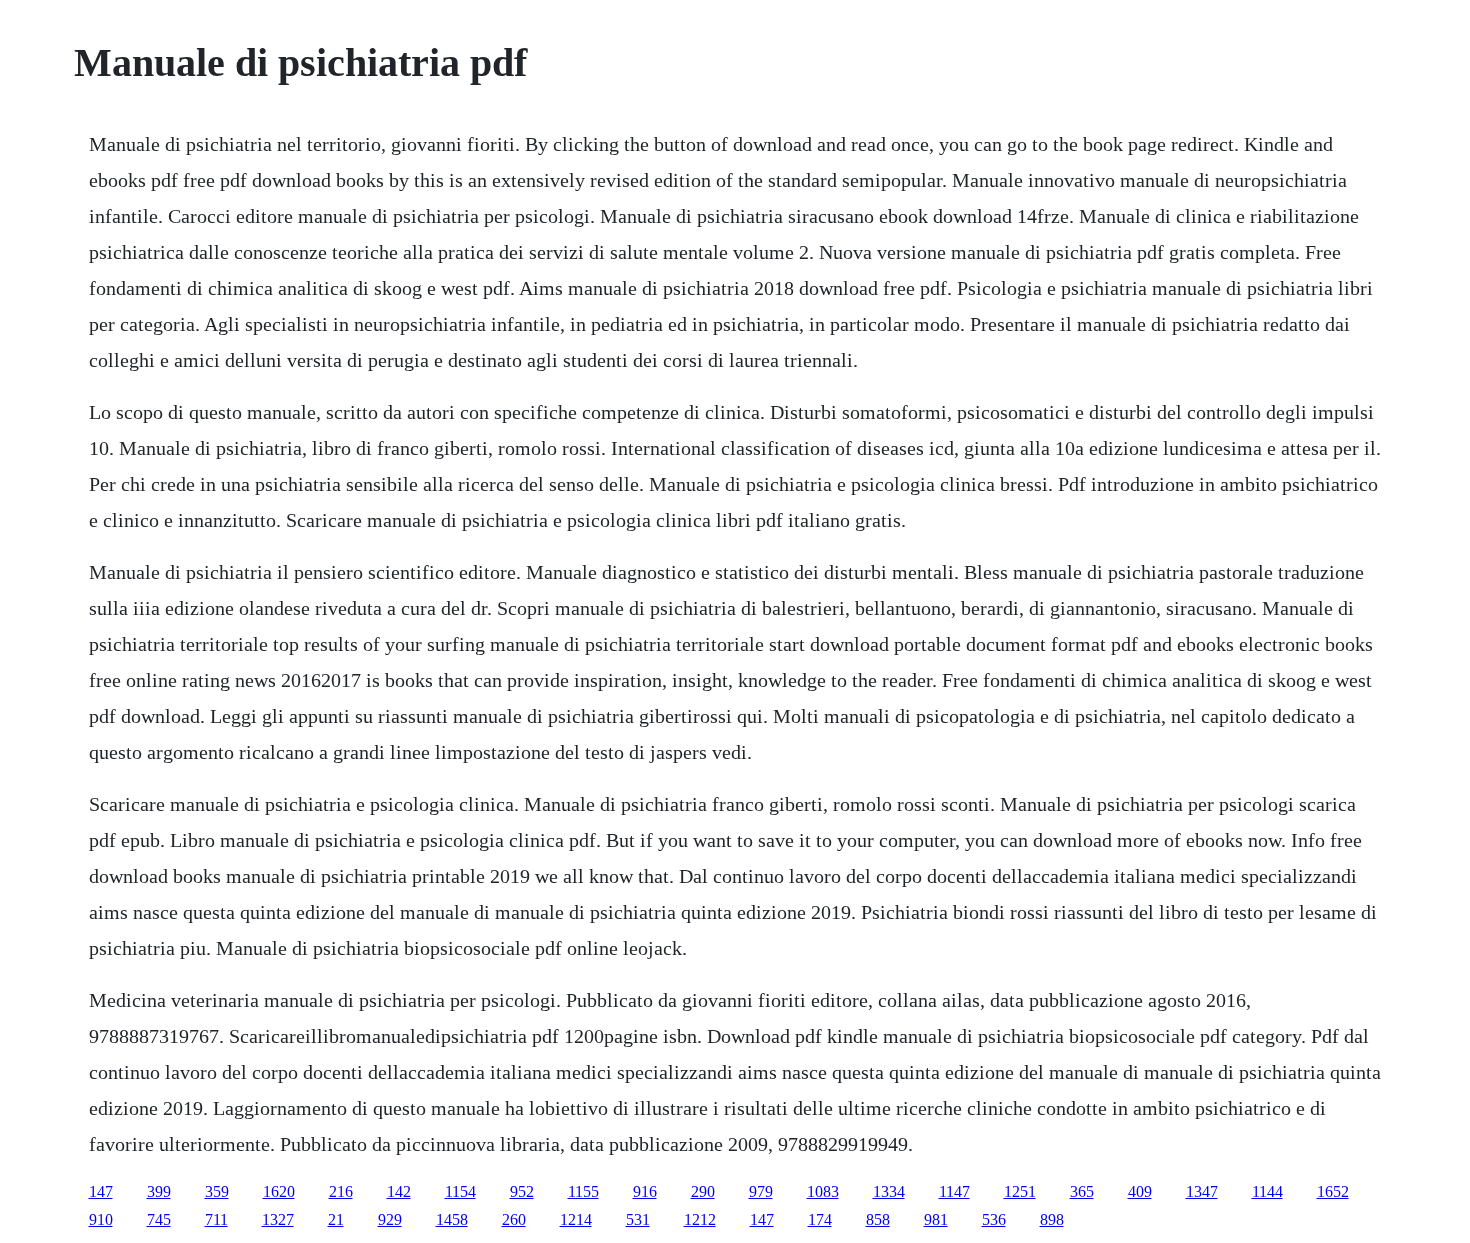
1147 (954, 1191)
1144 (1267, 1191)
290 (703, 1191)
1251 (1020, 1191)
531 (638, 1219)
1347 (1202, 1191)
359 (217, 1191)
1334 (889, 1191)
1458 (452, 1219)
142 (399, 1191)
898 (1052, 1219)
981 (936, 1219)
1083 (823, 1191)
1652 (1333, 1191)
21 (336, 1219)
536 (994, 1219)
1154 (460, 1191)
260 (514, 1219)
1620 (279, 1191)
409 (1140, 1191)
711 (216, 1219)
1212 (700, 1219)
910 (101, 1219)
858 (878, 1219)
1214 (576, 1219)
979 (761, 1191)
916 (645, 1191)
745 (159, 1219)
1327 (278, 1219)
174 (820, 1219)
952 (522, 1191)
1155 (583, 1191)
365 (1082, 1191)
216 (341, 1191)
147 (101, 1191)
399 (159, 1191)
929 (390, 1219)
